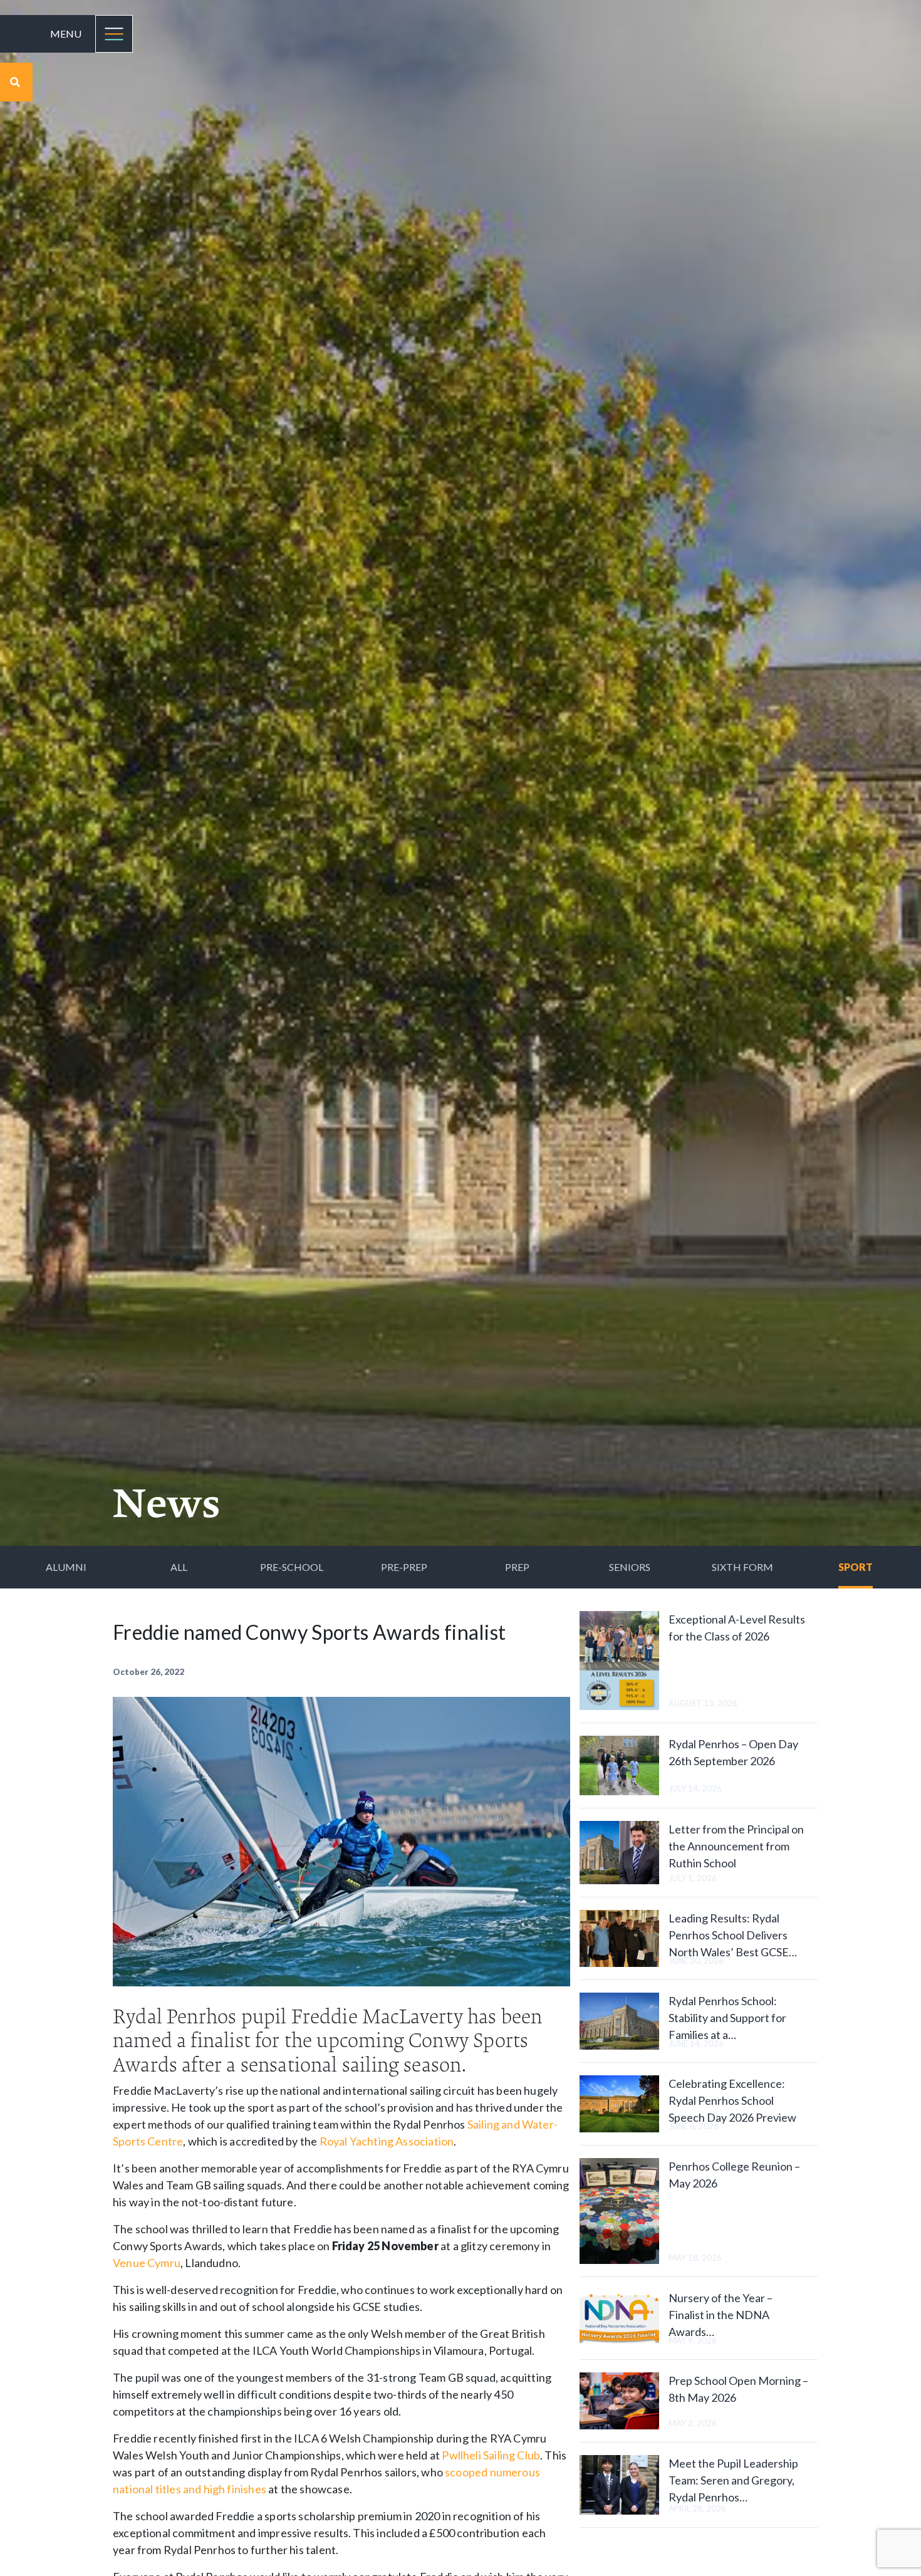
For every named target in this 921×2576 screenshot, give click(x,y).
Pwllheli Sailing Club (491, 2455)
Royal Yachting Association (387, 2141)
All (179, 1567)
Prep (517, 1567)
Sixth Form (742, 1567)
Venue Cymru (147, 2263)
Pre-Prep (404, 1567)
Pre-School (292, 1567)
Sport (856, 1567)
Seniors (630, 1567)
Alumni (66, 1567)
